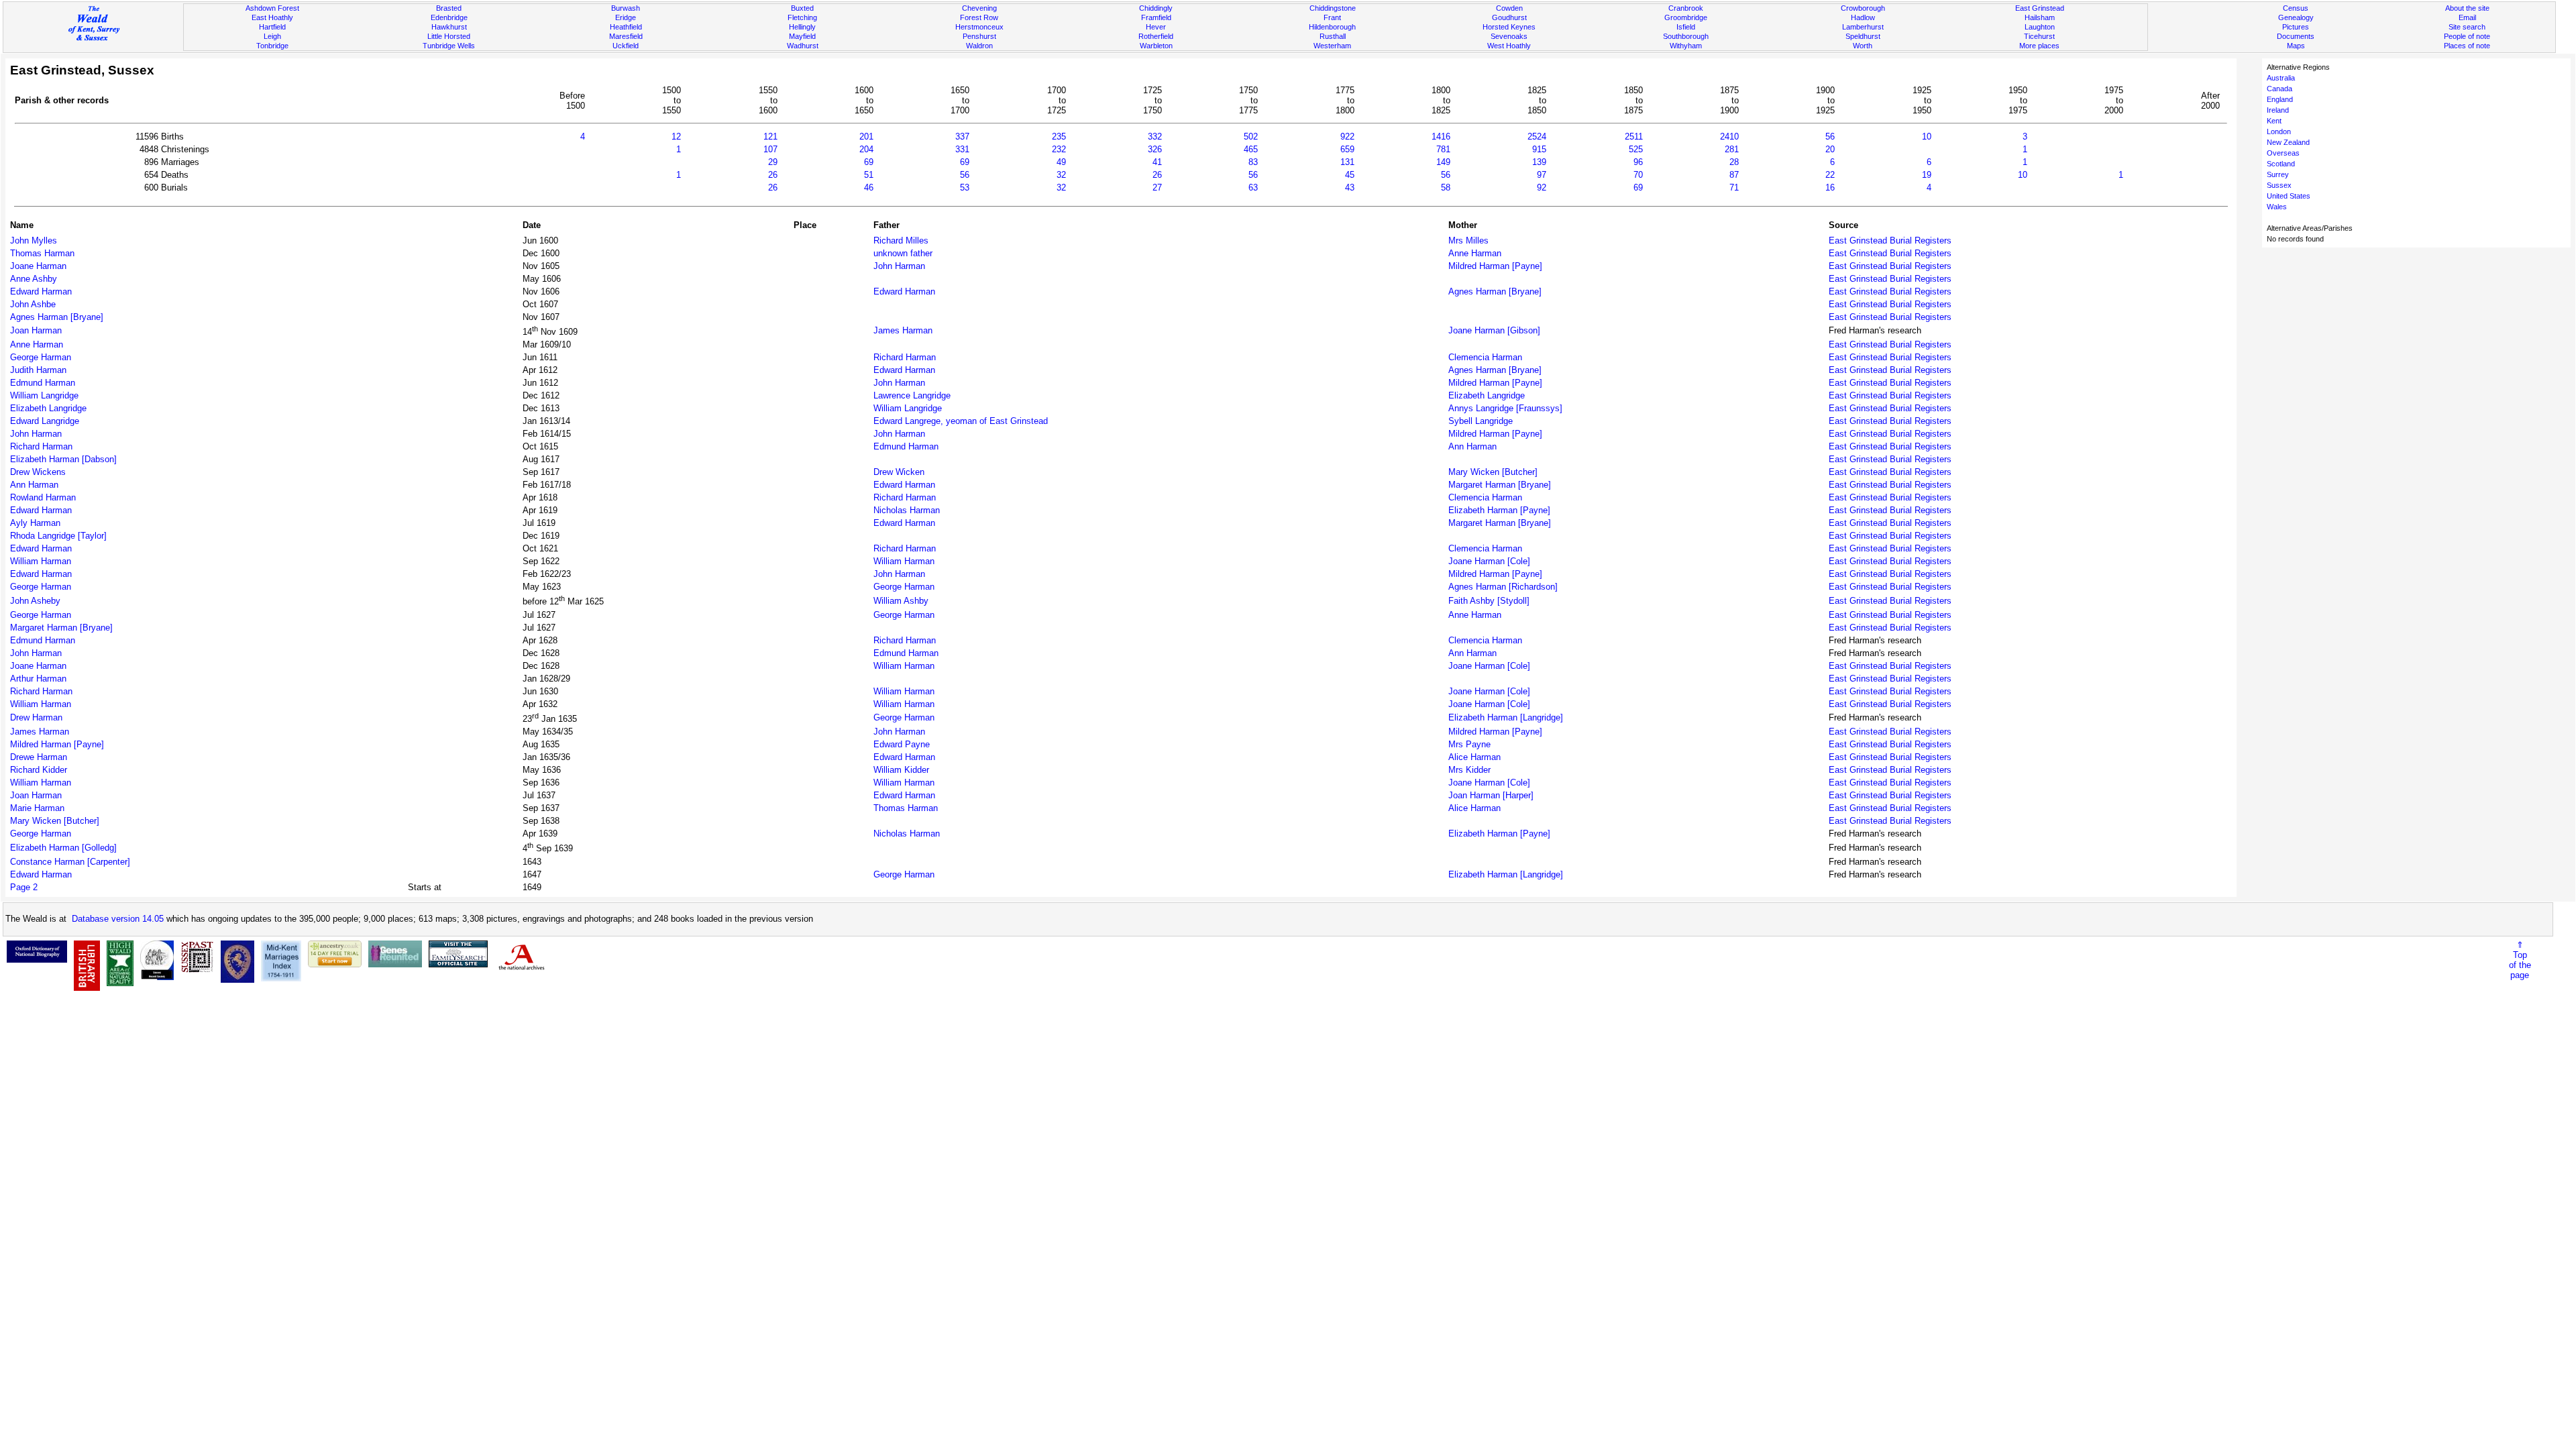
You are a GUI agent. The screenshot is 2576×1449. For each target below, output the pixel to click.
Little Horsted (449, 36)
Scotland (2281, 164)
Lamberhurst (1863, 27)
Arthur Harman (38, 679)
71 (1734, 187)
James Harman (903, 330)
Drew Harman (36, 717)
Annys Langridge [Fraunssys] (1505, 408)
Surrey (2278, 174)
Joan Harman (36, 330)
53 (965, 187)
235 (1059, 137)
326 (1155, 149)
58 (1446, 187)
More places (2039, 46)
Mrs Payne (1469, 744)
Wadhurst (803, 46)
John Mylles (34, 240)
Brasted (449, 8)
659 (1347, 149)
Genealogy (2296, 17)
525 (1636, 149)
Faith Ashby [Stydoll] (1489, 601)
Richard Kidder (39, 770)
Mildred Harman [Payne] (1495, 266)
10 (1927, 137)
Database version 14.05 (118, 919)
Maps (2296, 46)
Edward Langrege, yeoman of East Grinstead (961, 421)
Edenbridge (449, 17)
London (2279, 131)
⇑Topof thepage (2520, 960)
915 (1539, 149)
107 (770, 149)
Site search (2467, 27)
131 (1347, 162)
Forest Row (979, 17)
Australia (2281, 78)
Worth (1863, 46)
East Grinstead (2040, 8)
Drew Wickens (38, 472)
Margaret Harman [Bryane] (1500, 485)
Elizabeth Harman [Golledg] (63, 848)
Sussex (2279, 185)
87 (1734, 175)
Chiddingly (1156, 8)
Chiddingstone (1333, 8)
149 (1443, 162)
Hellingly (802, 27)
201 (866, 137)
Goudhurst (1509, 17)
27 (1157, 187)
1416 (1441, 137)
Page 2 (24, 887)
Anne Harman (1475, 253)
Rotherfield (1156, 36)
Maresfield (626, 36)
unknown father (903, 253)
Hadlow (1863, 17)
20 (1830, 149)
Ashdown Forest (272, 8)
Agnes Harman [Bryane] (1495, 291)
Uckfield (626, 46)
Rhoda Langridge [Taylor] (58, 536)
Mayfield (802, 36)
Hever (1156, 27)
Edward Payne (902, 744)
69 (869, 162)
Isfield (1686, 27)
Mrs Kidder (1469, 770)
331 (962, 149)
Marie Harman (37, 808)
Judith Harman (38, 370)
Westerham (1332, 46)
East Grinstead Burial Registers (1890, 240)
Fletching (802, 17)
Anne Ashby (34, 279)
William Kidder (901, 770)
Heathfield (626, 27)
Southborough (1686, 36)
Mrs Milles (1468, 240)
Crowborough (1863, 8)
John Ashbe (33, 304)
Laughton (2040, 27)
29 (773, 162)
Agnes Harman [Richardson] (1503, 587)
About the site (2467, 8)
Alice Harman (1474, 757)
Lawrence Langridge (912, 395)
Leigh (272, 36)
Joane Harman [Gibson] (1494, 330)
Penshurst (979, 36)
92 (1542, 187)
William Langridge (44, 395)
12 (676, 137)
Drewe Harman (39, 757)
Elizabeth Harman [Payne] (1499, 510)
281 (1732, 149)
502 (1251, 137)
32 (1061, 175)
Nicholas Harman (907, 510)
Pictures (2296, 27)
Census (2296, 8)
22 (1830, 175)
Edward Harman (41, 291)
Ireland (2278, 110)
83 (1253, 162)
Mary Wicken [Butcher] (1493, 472)
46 (869, 187)
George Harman (41, 357)
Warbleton (1156, 46)
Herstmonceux (979, 27)
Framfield (1156, 17)
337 (962, 137)
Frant (1332, 17)
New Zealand (2288, 142)
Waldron (979, 46)
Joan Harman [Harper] (1491, 795)
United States (2289, 196)
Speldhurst (1863, 36)
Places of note (2467, 46)
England (2280, 99)
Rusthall (1333, 36)
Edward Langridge (45, 421)
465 (1251, 149)
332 (1155, 137)
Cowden (1509, 8)
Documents (2296, 36)
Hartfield (272, 27)
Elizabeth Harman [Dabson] (63, 459)
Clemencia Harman (1485, 357)
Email (2467, 17)
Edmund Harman (43, 383)
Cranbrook (1686, 8)
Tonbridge (272, 46)
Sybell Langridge (1481, 421)
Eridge (626, 17)
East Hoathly (272, 17)
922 (1347, 137)
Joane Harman (38, 266)
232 (1059, 149)
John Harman (899, 266)
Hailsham (2040, 17)
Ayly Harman (35, 523)
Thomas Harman (42, 253)
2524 (1537, 137)
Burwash (626, 8)
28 (1734, 162)
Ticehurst (2039, 36)
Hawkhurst (449, 27)
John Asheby (35, 601)
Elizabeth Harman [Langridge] (1506, 717)
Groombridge (1686, 17)
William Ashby (901, 601)
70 (1638, 175)
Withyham (1686, 46)
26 (773, 175)
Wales (2277, 207)
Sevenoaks (1509, 36)
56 (1830, 137)
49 (1061, 162)
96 (1638, 162)
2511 (1634, 137)
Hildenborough (1332, 27)
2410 (1729, 137)
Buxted (802, 8)
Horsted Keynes (1509, 27)
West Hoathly (1509, 46)
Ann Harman (1472, 446)
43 (1350, 187)
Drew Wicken (899, 472)
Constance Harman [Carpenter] (70, 862)
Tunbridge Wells (449, 46)
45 (1350, 175)
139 (1539, 162)
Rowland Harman (43, 497)
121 (770, 137)
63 (1253, 187)
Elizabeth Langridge (1487, 395)
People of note (2467, 36)
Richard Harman (905, 357)
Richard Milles (901, 240)
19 (1927, 175)
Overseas (2283, 153)
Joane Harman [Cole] (1489, 561)
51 (869, 175)
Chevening (979, 8)
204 (866, 149)
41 (1157, 162)
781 (1443, 149)
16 (1830, 187)
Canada (2279, 89)
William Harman (41, 561)
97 (1542, 175)
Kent (2274, 121)
